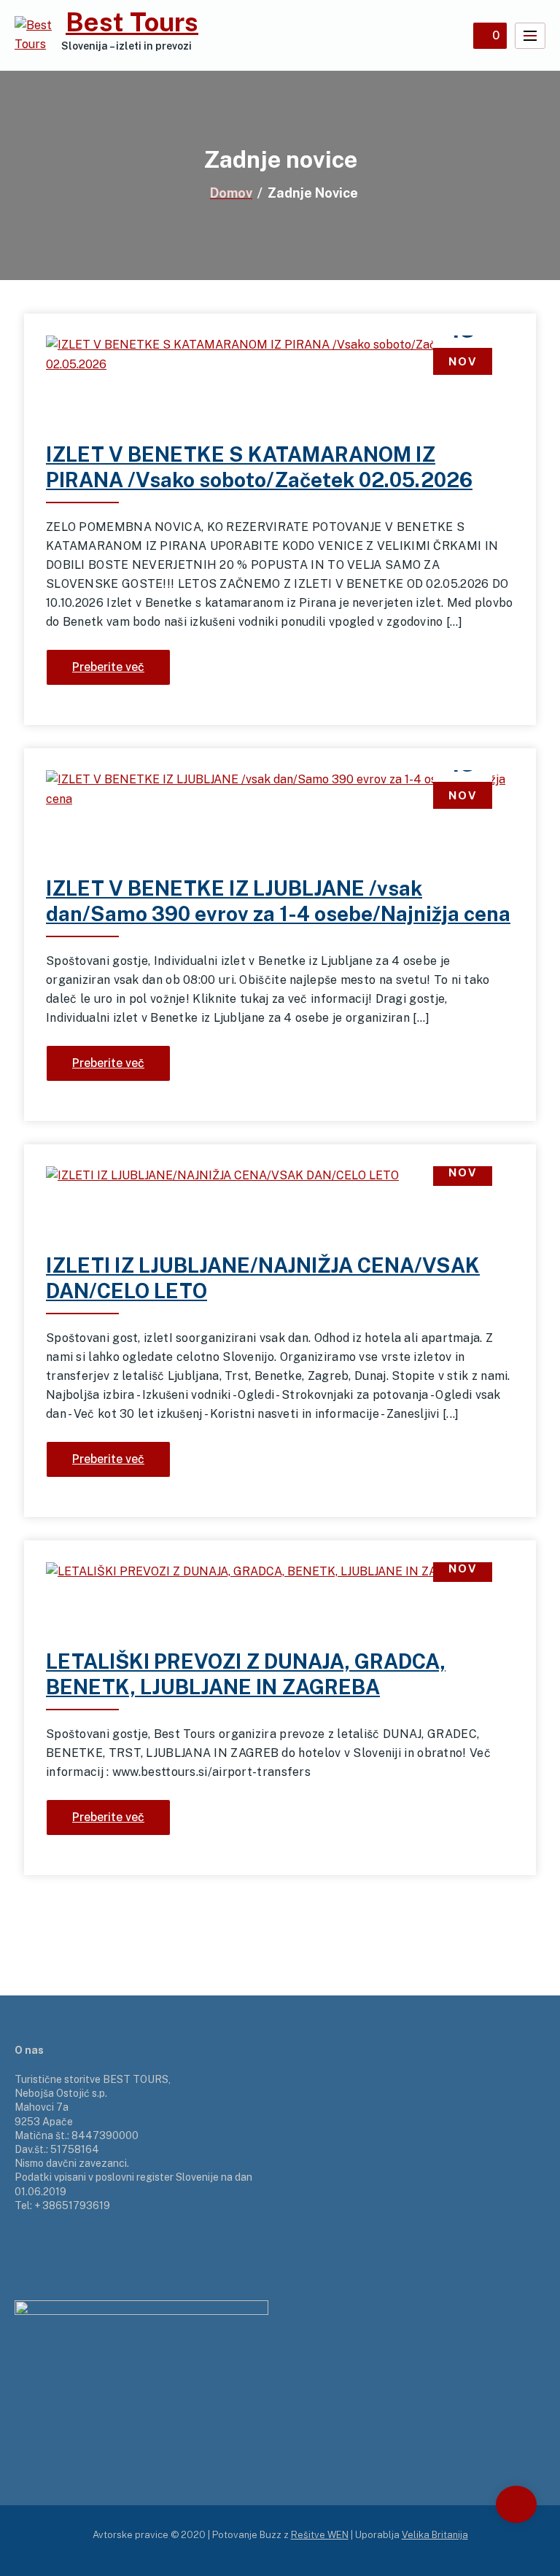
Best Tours (132, 22)
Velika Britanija (435, 2535)
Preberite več (108, 667)
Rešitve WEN (320, 2535)
